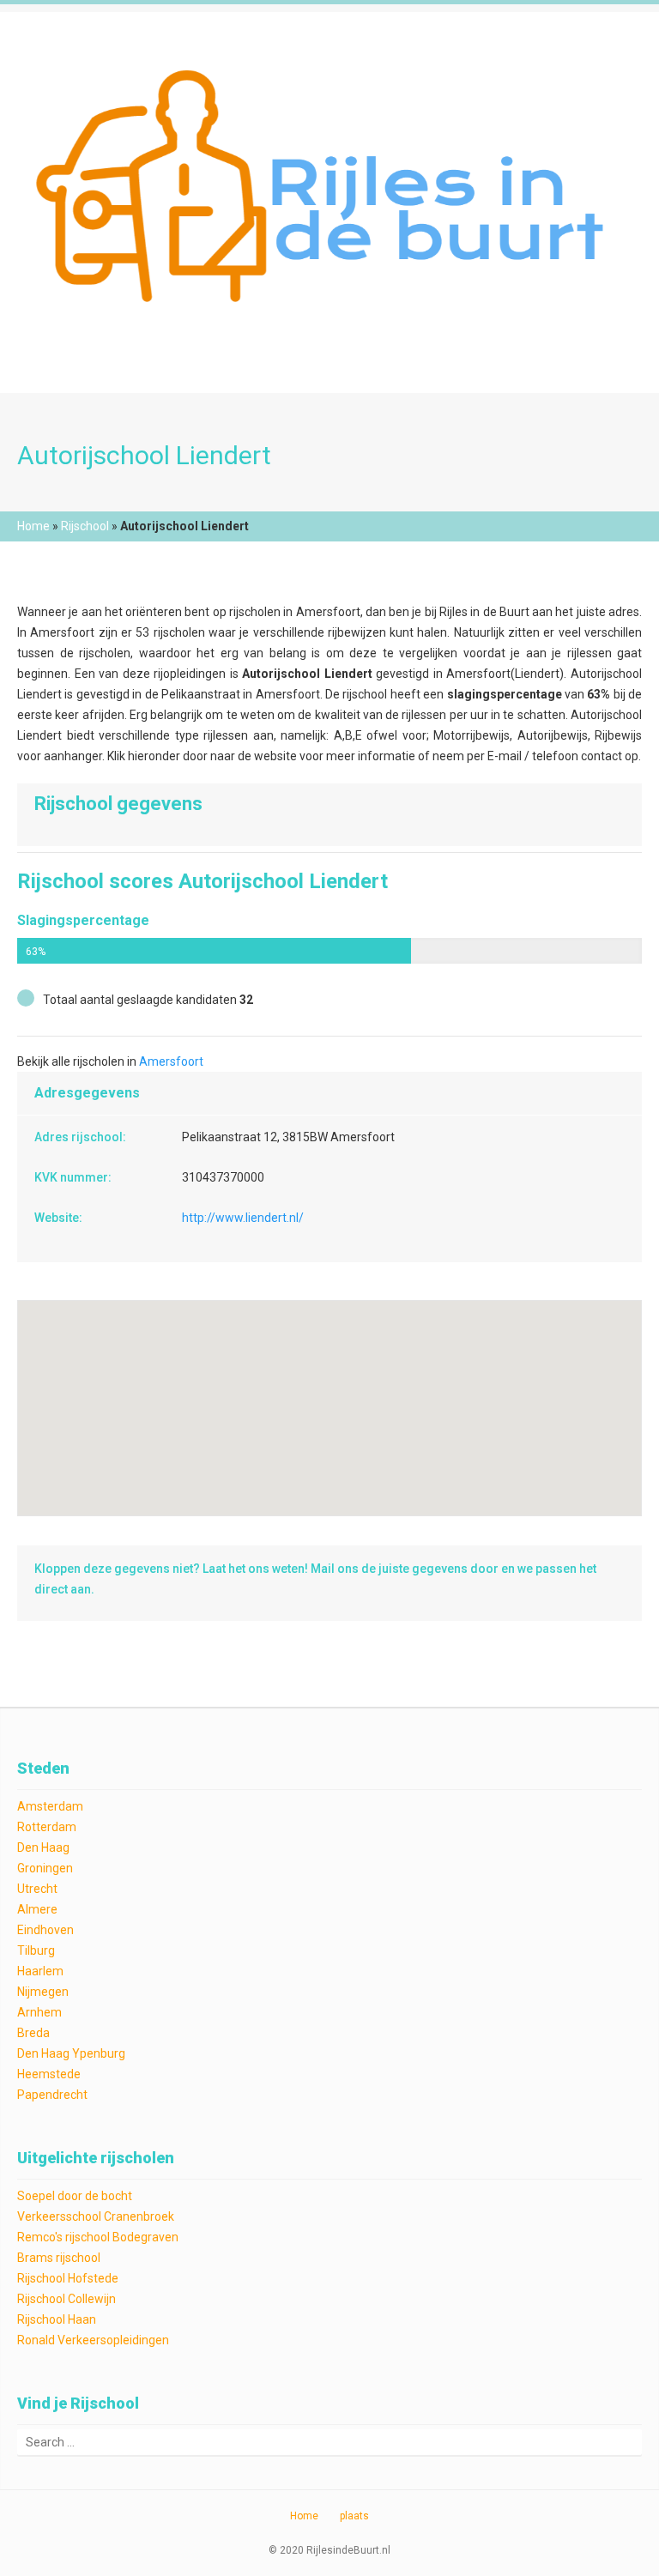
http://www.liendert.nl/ (243, 1218)
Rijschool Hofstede (68, 2278)
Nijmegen (43, 1992)
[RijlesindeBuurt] (329, 181)
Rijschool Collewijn (67, 2299)
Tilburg (36, 1950)
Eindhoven (45, 1930)
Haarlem (40, 1971)
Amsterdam (50, 1806)
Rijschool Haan (57, 2319)
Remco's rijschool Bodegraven (98, 2237)
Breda (33, 2033)
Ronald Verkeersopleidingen (93, 2340)
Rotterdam (47, 1827)
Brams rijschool (59, 2258)
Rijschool (85, 526)
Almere (37, 1909)
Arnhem (39, 2012)
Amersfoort (171, 1061)
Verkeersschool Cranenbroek (96, 2216)
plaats (354, 2516)
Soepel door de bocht (75, 2196)
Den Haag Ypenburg (71, 2053)
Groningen (45, 1868)
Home (33, 526)
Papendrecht (52, 2095)
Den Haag (43, 1847)
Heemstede (49, 2074)
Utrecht (37, 1889)
